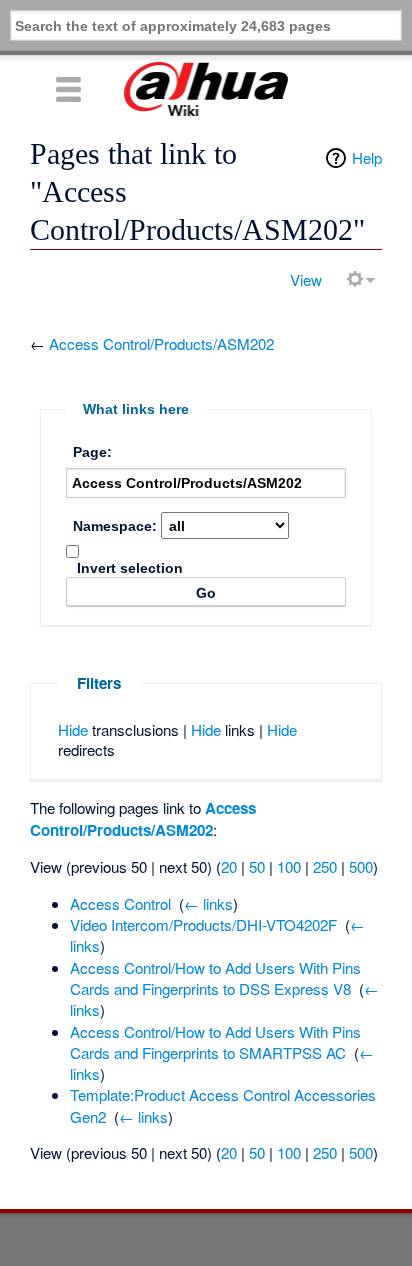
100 (289, 866)
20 (229, 866)
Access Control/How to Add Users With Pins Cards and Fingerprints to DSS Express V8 (215, 978)
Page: (92, 452)
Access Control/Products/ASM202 (161, 343)
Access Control (120, 903)
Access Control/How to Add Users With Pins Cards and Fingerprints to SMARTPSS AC (215, 1042)
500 (361, 866)
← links (208, 903)
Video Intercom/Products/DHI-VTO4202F (203, 924)
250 (325, 866)
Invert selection (130, 568)
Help (367, 157)
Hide (73, 729)
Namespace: (115, 526)
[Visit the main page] (205, 89)
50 (257, 866)
